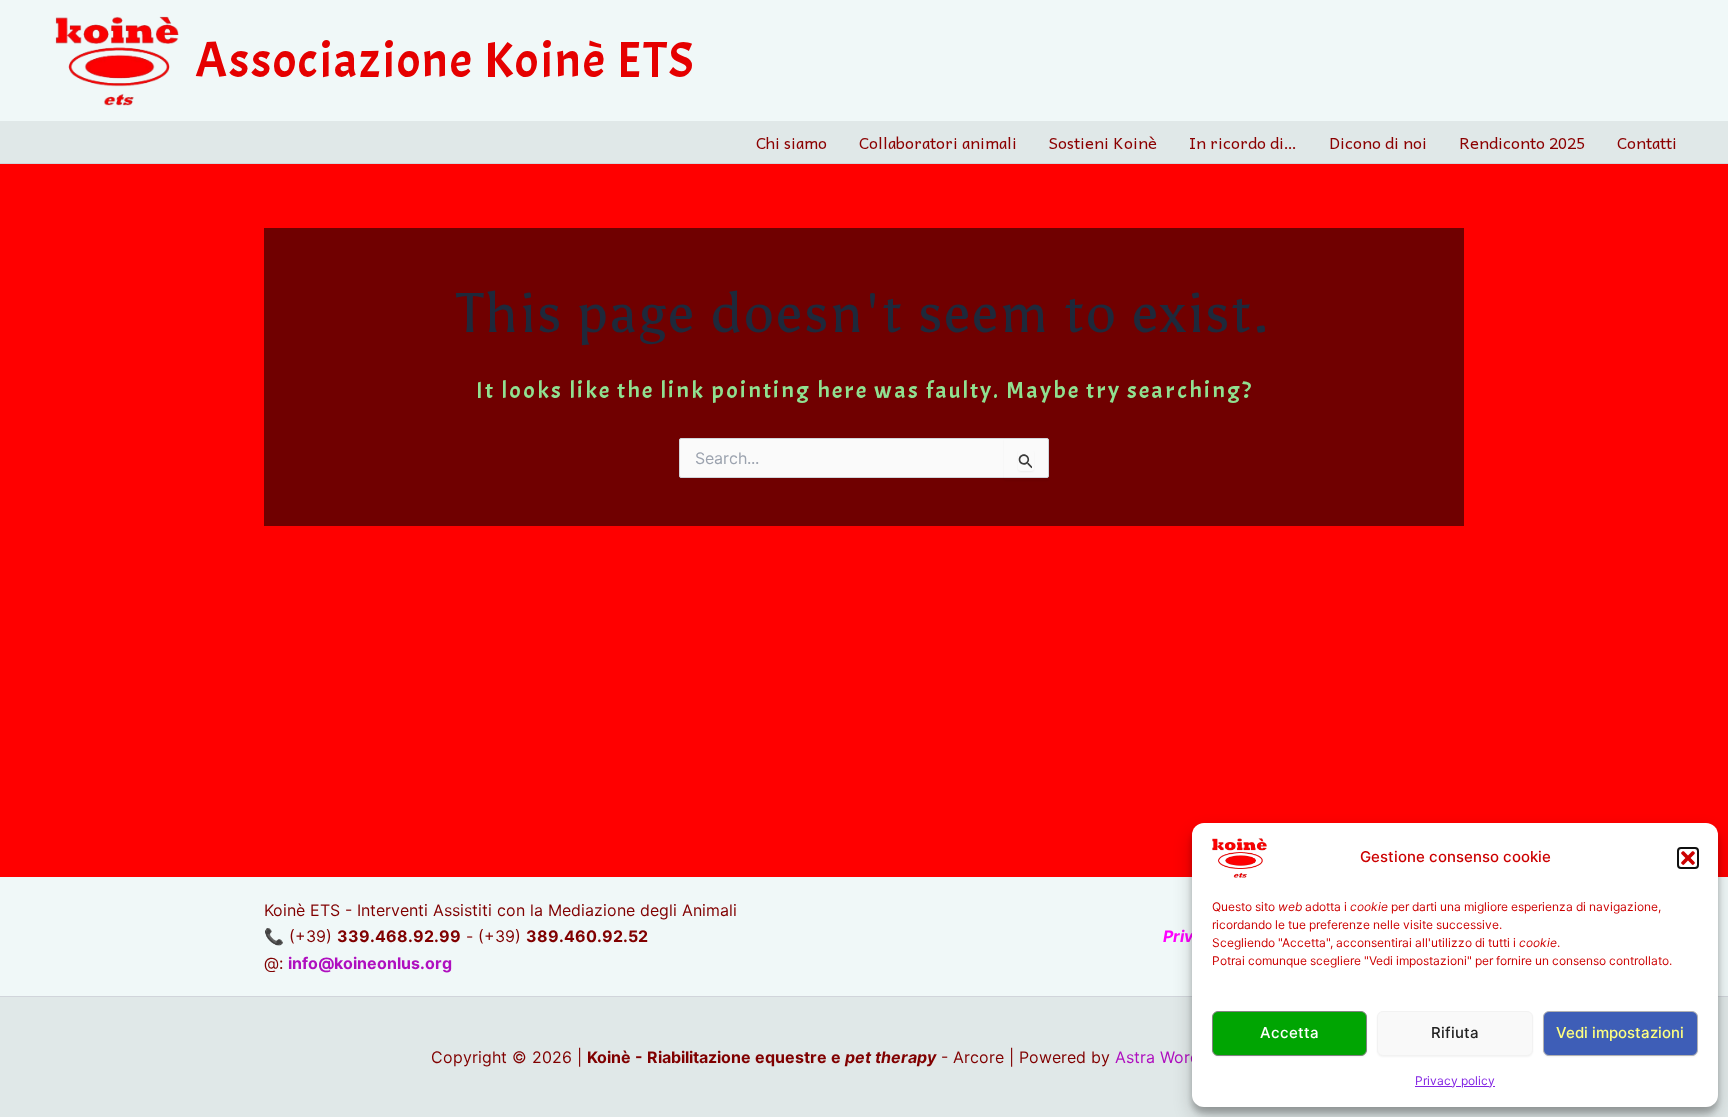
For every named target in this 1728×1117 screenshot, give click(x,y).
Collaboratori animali (938, 142)
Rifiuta (1455, 1032)
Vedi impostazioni (1620, 1032)
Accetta (1289, 1032)
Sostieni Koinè (1103, 142)
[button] (1688, 858)
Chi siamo (791, 142)
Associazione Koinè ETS (445, 60)
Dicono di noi (1378, 142)
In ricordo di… (1243, 142)
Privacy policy (1455, 1080)
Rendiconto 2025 (1522, 142)
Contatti (1647, 142)
